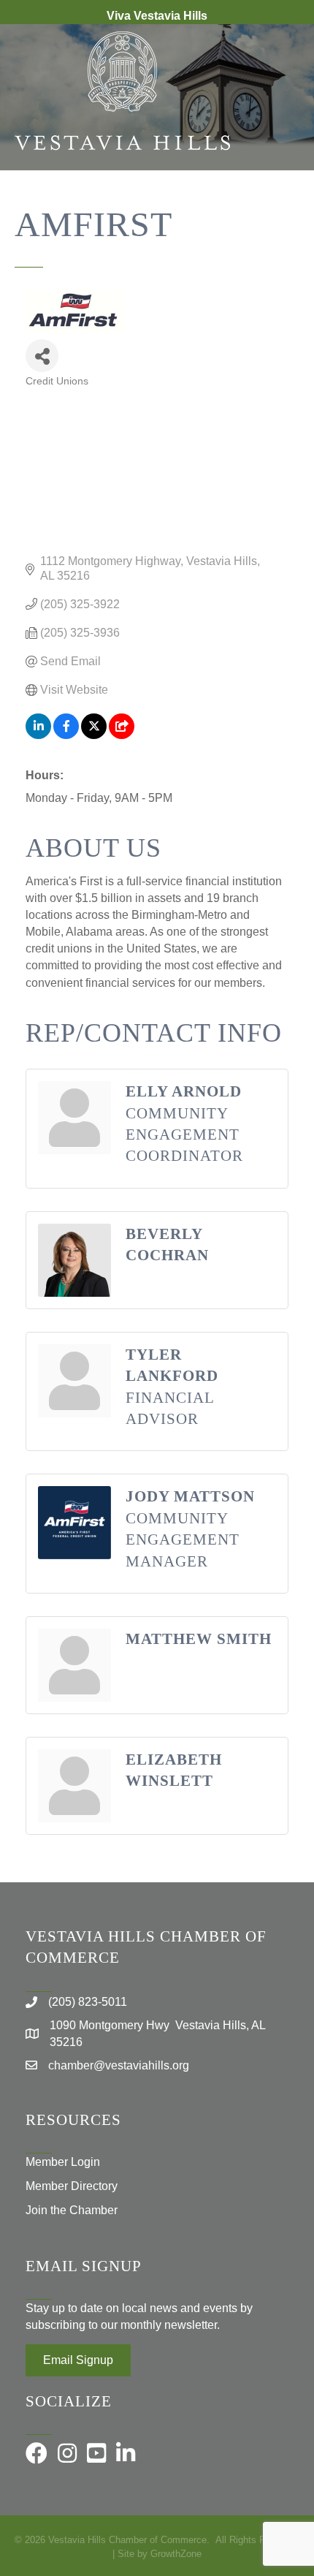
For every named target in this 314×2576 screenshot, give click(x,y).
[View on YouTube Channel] (122, 735)
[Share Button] (42, 356)
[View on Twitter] (94, 735)
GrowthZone (176, 2554)
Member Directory (72, 2186)
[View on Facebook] (66, 735)
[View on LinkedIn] (38, 735)
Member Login (63, 2162)
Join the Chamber (72, 2210)
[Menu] (281, 218)
